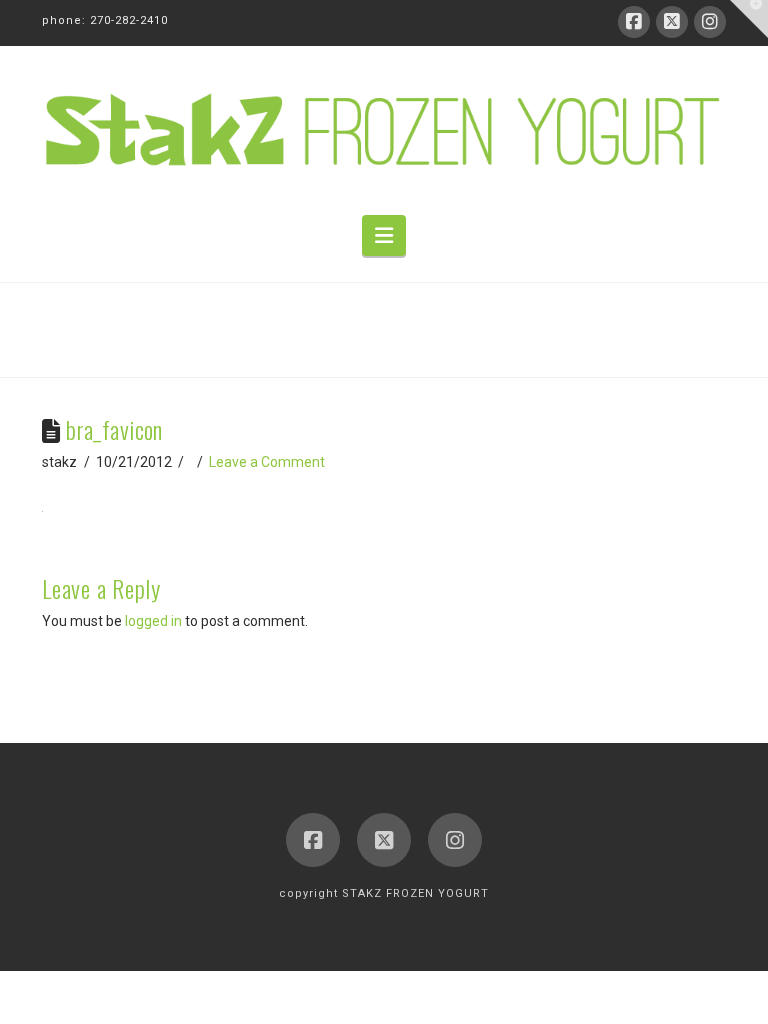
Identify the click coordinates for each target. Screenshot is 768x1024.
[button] (384, 235)
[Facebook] (634, 22)
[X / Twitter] (672, 22)
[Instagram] (710, 22)
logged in (153, 621)
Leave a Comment (267, 462)
